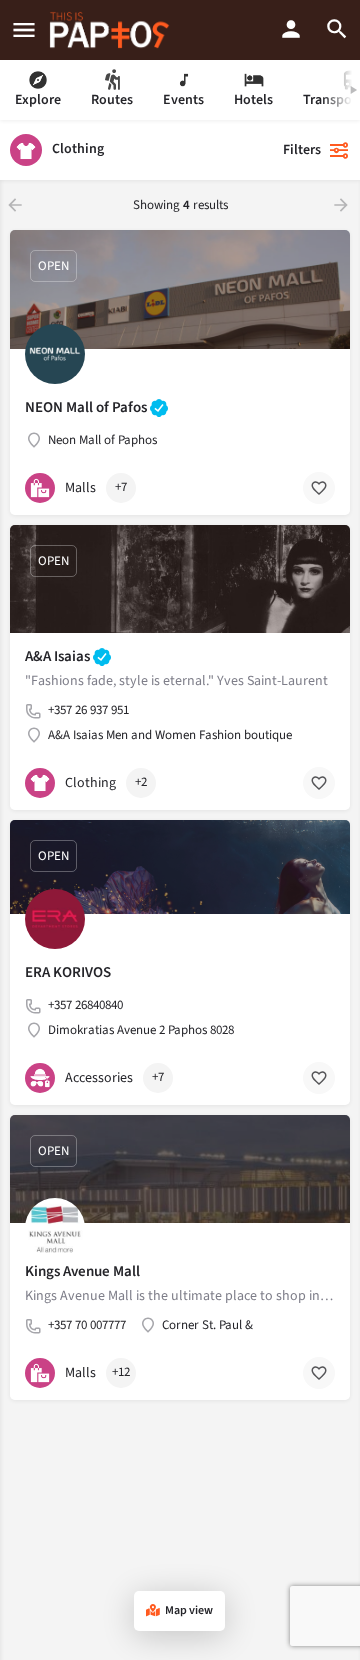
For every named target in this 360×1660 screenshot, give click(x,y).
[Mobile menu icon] (24, 30)
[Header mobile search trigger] (337, 29)
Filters (302, 150)
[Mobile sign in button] (291, 29)
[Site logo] (112, 30)
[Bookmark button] (319, 488)
